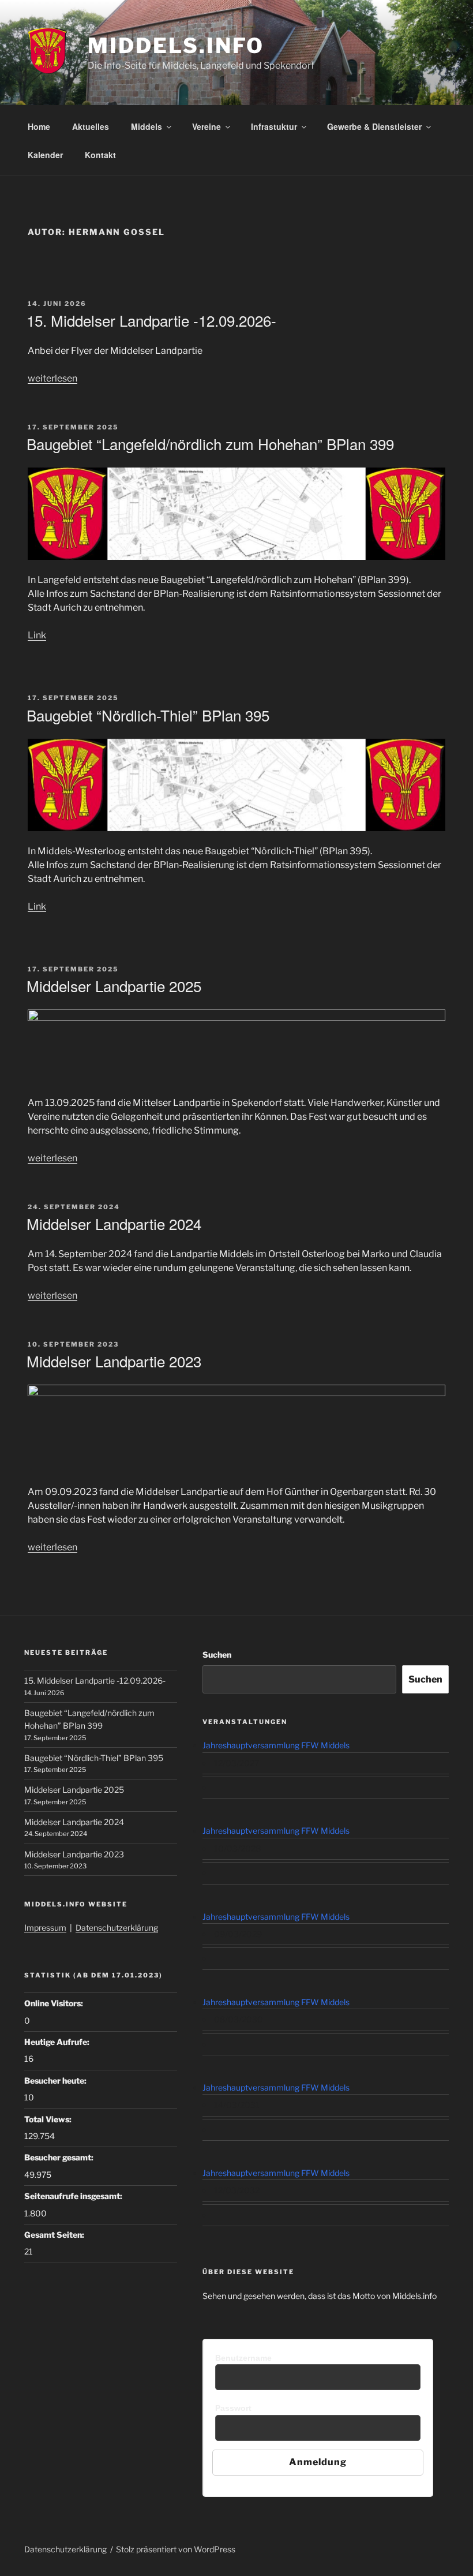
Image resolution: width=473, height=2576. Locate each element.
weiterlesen (52, 378)
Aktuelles (91, 126)
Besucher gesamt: (60, 2157)
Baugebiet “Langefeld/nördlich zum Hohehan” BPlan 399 (210, 444)
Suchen (217, 1655)
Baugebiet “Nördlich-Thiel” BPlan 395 (148, 715)
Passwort (233, 2408)
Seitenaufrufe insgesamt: (74, 2196)
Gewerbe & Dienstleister (374, 126)
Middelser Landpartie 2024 (114, 1223)
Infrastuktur (274, 126)
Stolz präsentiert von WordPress (176, 2549)
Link (37, 635)
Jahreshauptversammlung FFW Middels (276, 1745)
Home (39, 126)
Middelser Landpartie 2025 (114, 986)
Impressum (45, 1928)
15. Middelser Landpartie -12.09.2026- (151, 320)
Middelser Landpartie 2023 (114, 1361)
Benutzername (243, 2358)
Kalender (45, 155)
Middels (147, 126)
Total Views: (49, 2119)
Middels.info (176, 46)
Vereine (207, 126)
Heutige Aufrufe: (58, 2042)
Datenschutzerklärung (117, 1928)
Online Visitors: (55, 2003)
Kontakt (100, 155)
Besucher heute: (56, 2080)
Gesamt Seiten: (55, 2235)
